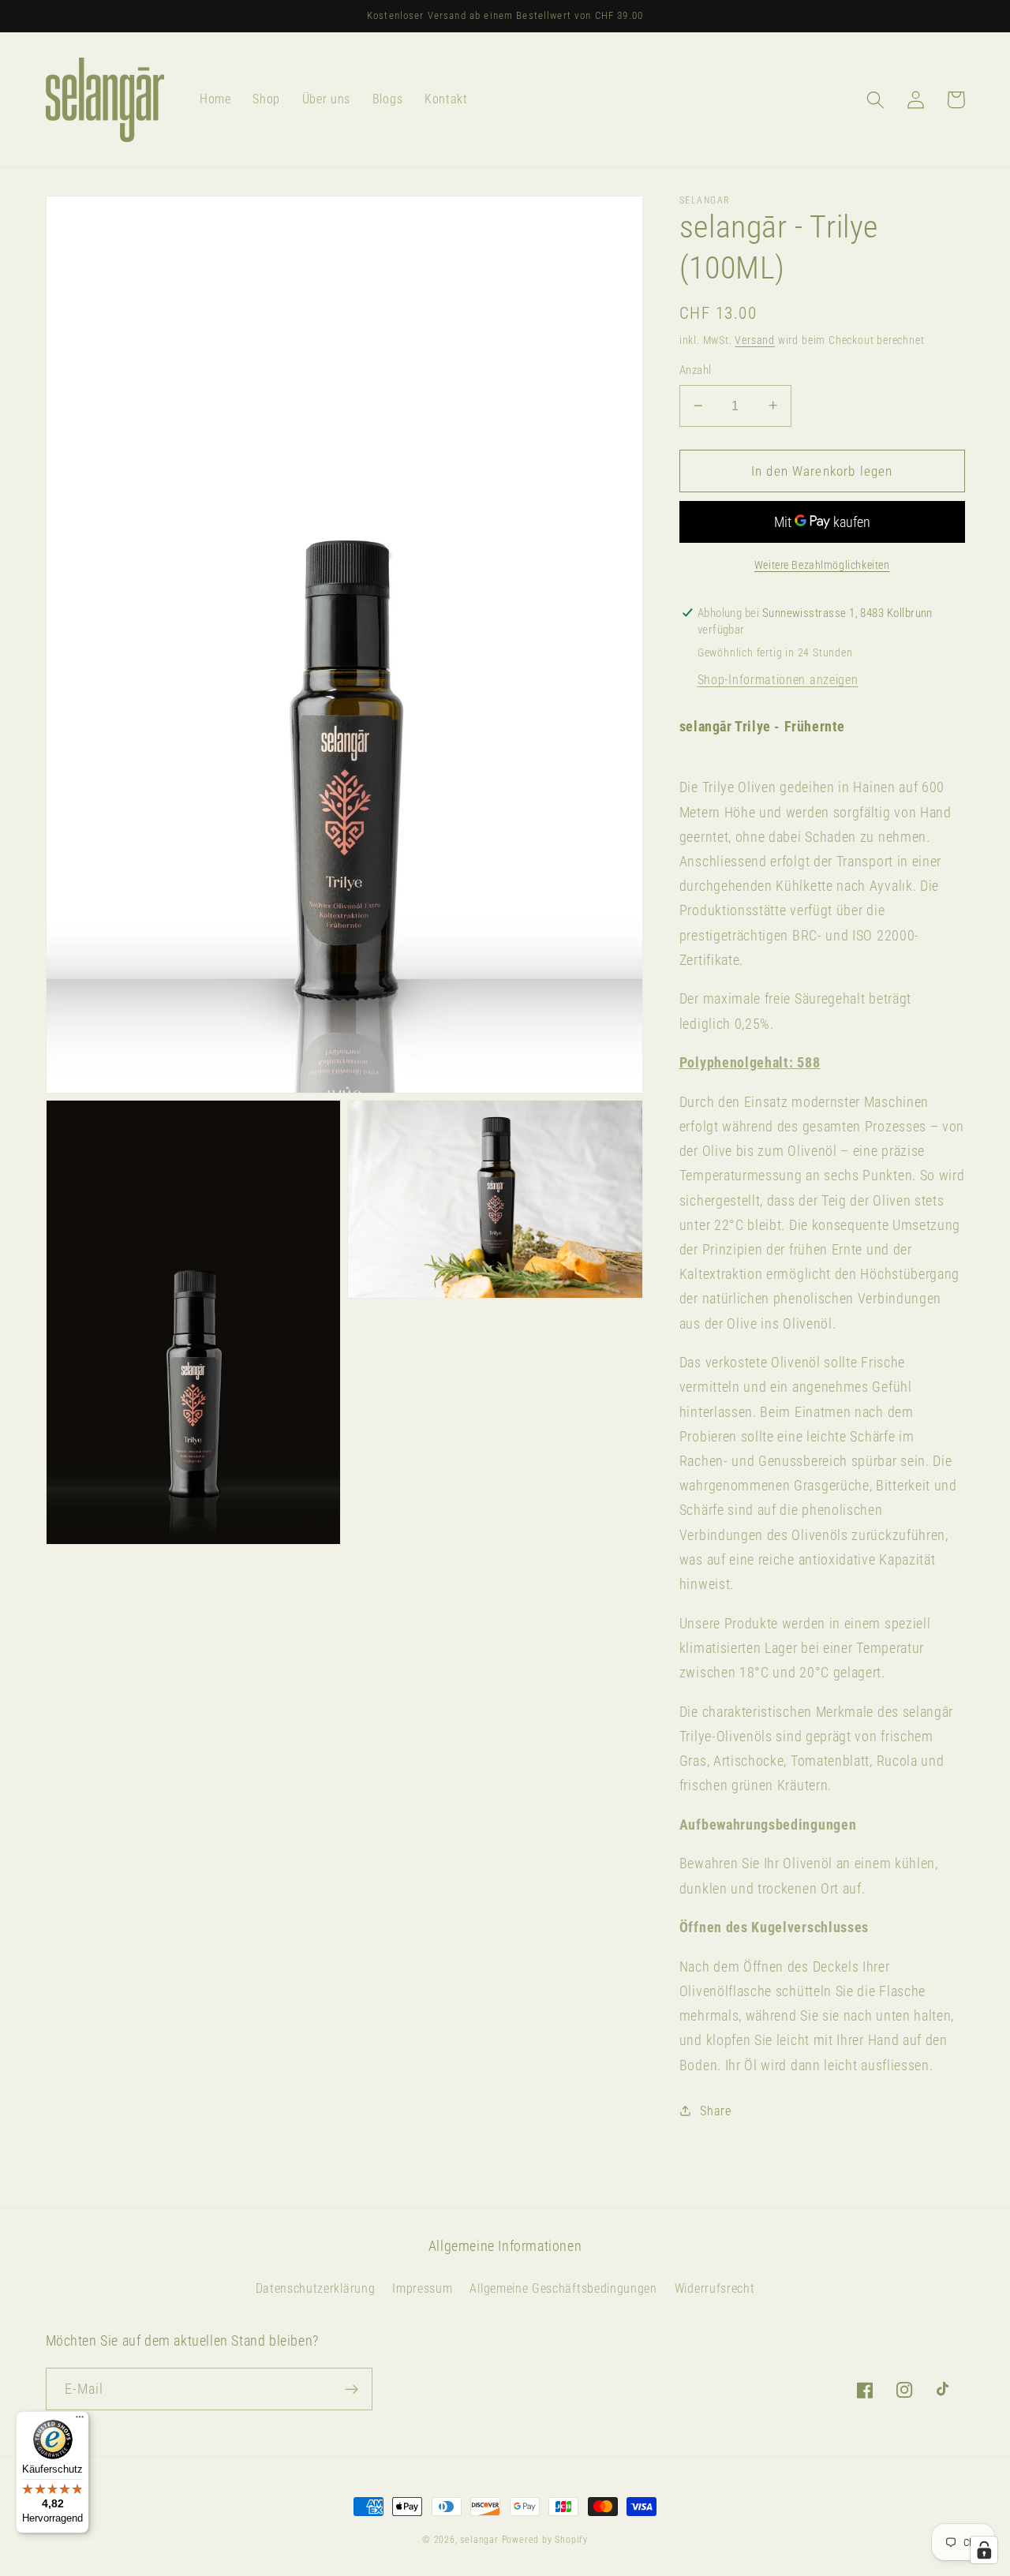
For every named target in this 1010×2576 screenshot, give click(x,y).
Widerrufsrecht (715, 2288)
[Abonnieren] (352, 2389)
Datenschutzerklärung (316, 2288)
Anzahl (696, 370)
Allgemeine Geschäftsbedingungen (563, 2288)
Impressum (422, 2288)
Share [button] (715, 2111)
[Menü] (80, 2421)
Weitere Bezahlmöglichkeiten (822, 564)
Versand (755, 340)
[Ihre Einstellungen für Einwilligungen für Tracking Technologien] (984, 2550)
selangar (479, 2540)
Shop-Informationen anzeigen (778, 680)
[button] (876, 100)
